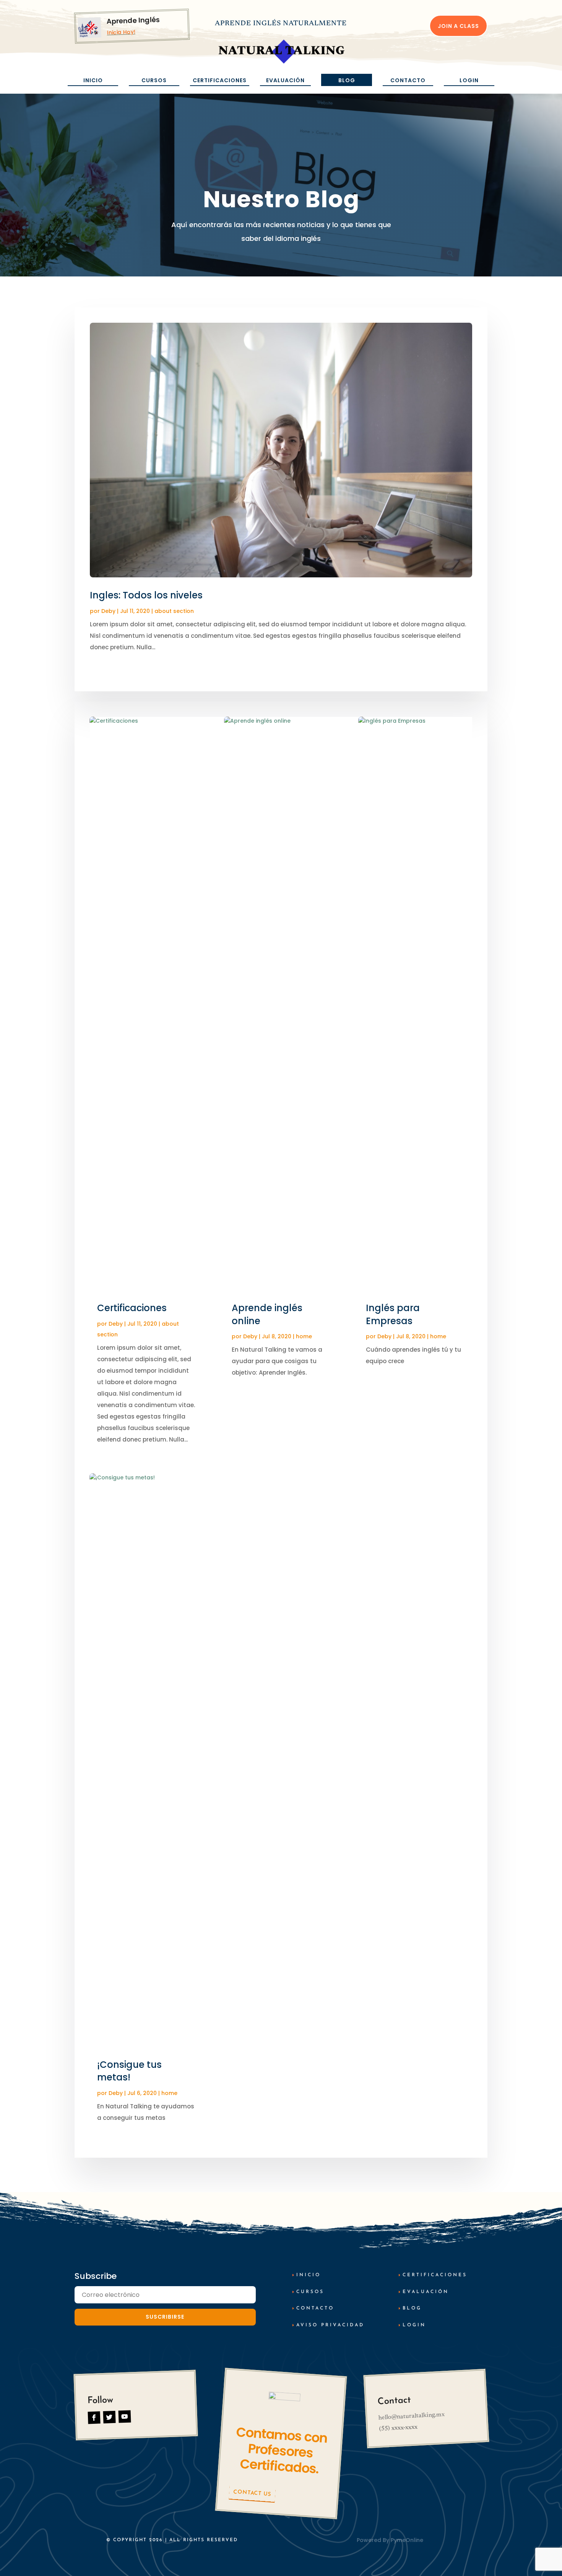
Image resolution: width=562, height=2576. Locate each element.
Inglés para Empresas (393, 1314)
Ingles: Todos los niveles (146, 595)
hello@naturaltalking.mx (411, 2416)
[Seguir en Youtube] (124, 2417)
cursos (310, 2292)
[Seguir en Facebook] (94, 2418)
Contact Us (252, 2493)
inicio (309, 2275)
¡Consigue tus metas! (129, 2071)
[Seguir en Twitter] (110, 2417)
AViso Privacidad (330, 2325)
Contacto (408, 80)
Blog (347, 80)
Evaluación (285, 80)
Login (469, 80)
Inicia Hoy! (121, 32)
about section (174, 611)
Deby (108, 611)
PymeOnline (407, 2540)
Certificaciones (220, 80)
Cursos (154, 80)
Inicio (93, 80)
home (169, 2093)
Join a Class (458, 26)
